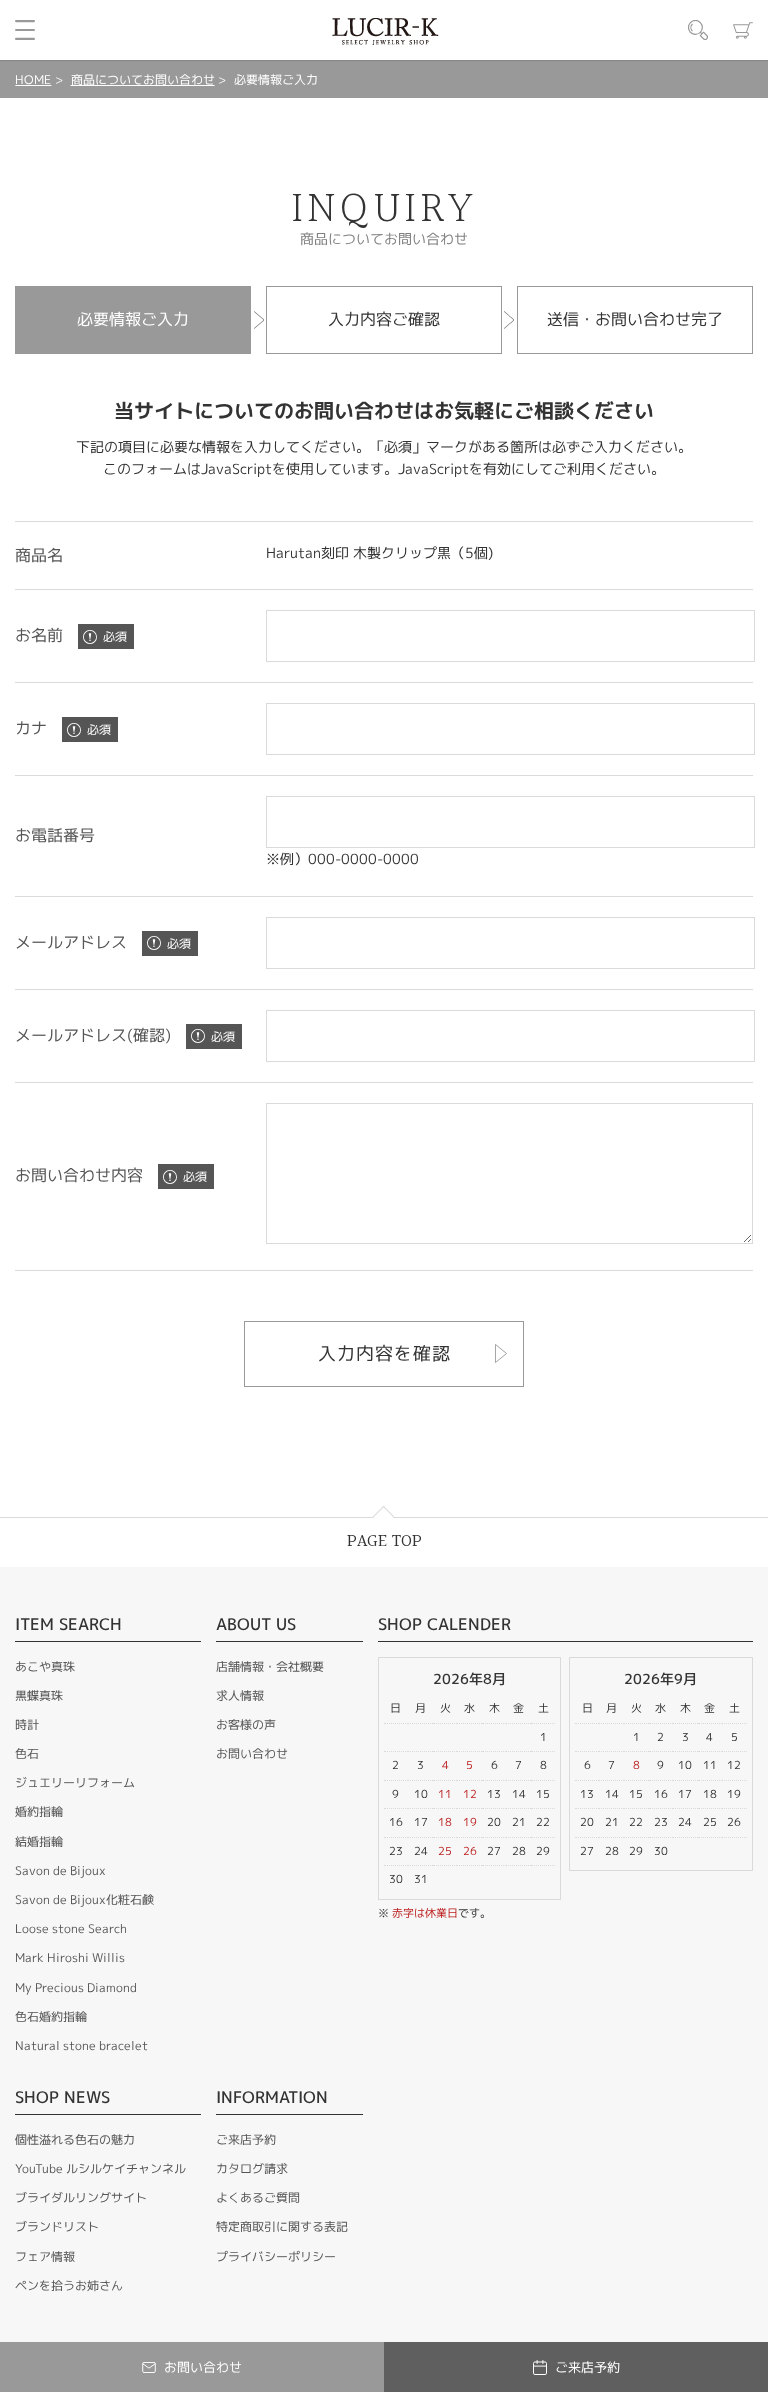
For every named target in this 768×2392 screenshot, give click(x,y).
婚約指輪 (39, 1811)
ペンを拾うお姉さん (69, 2285)
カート (743, 30)
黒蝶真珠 (39, 1695)
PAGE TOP (384, 1541)
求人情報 (240, 1695)
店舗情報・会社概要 (270, 1666)
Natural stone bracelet (81, 2045)
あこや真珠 (45, 1666)
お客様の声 (246, 1724)
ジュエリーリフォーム (75, 1782)
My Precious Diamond (76, 1987)
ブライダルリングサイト (81, 2197)
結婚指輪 (39, 1841)
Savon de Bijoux (60, 1870)
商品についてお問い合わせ (143, 79)
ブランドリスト (57, 2226)
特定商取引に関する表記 (282, 2226)
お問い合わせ (252, 1753)
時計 (27, 1724)
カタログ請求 (252, 2168)
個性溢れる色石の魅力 (75, 2139)
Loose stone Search (71, 1928)
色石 (27, 1753)
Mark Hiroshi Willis (70, 1957)
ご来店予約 (246, 2139)
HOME (33, 79)
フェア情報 (45, 2256)
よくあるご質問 (258, 2197)
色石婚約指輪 (51, 2016)
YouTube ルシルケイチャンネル (100, 2168)
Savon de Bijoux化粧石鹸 (84, 1899)
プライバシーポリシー (276, 2256)
